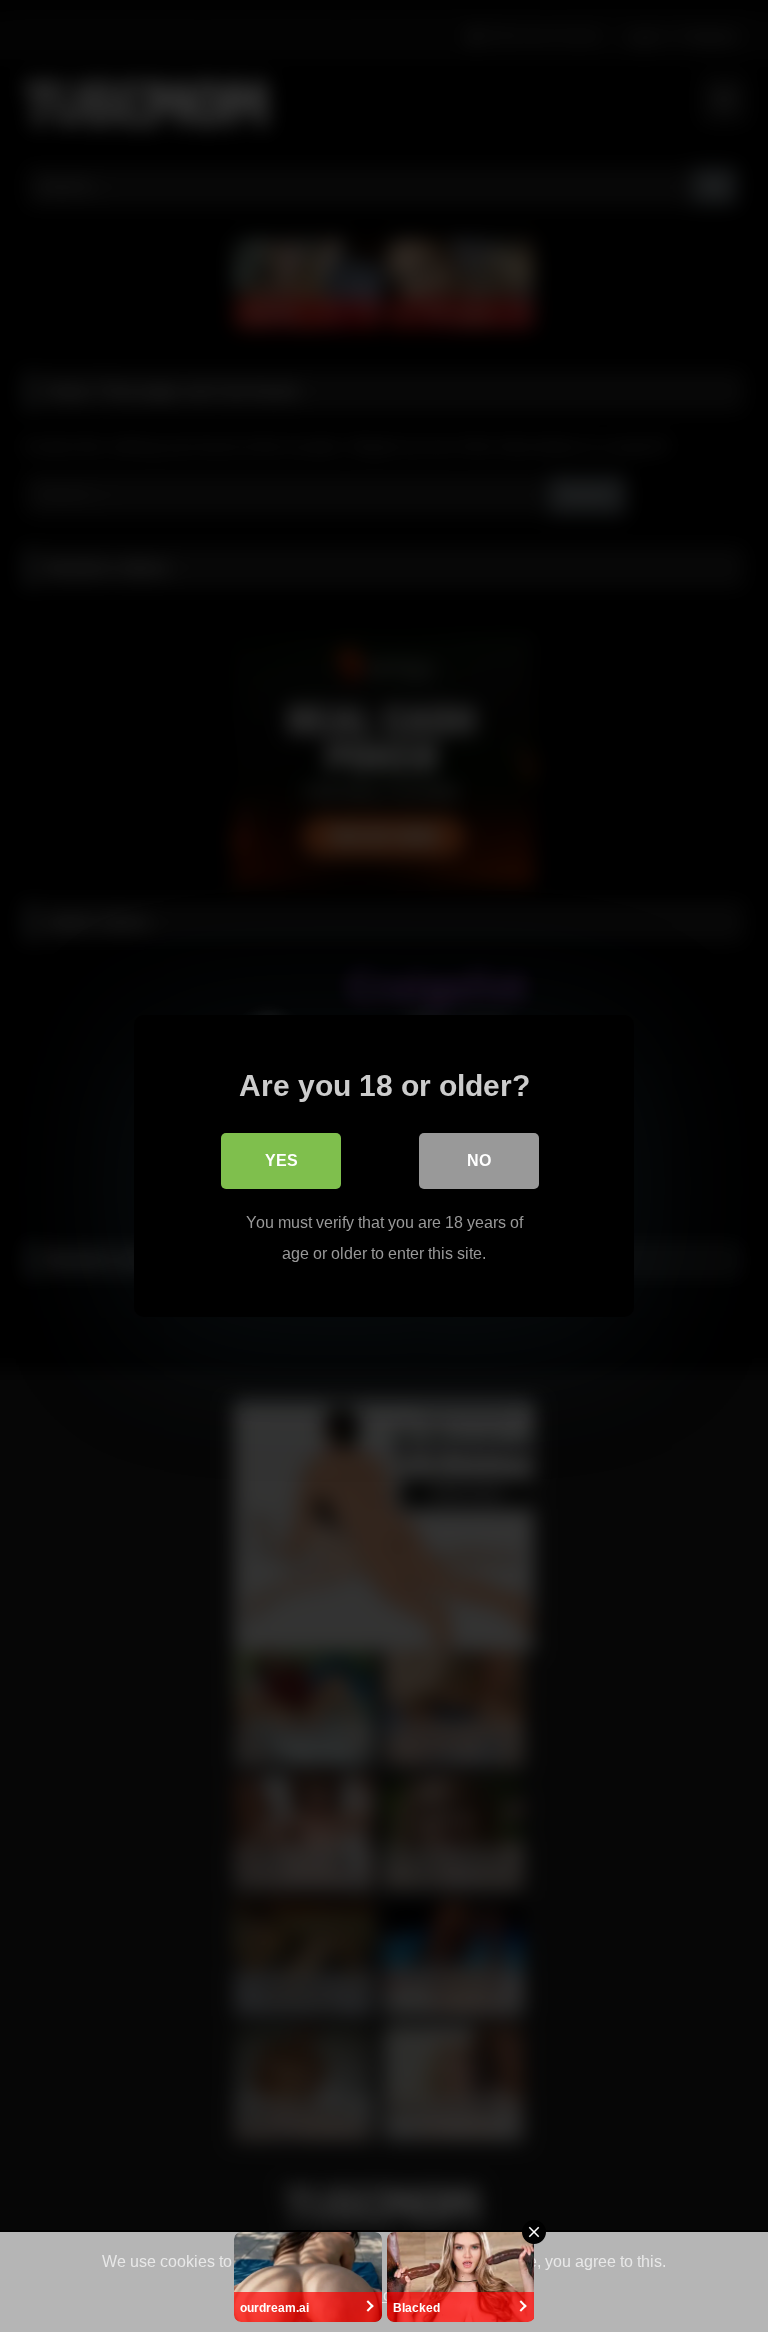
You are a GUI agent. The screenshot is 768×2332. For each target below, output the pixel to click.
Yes (281, 1160)
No (479, 1160)
